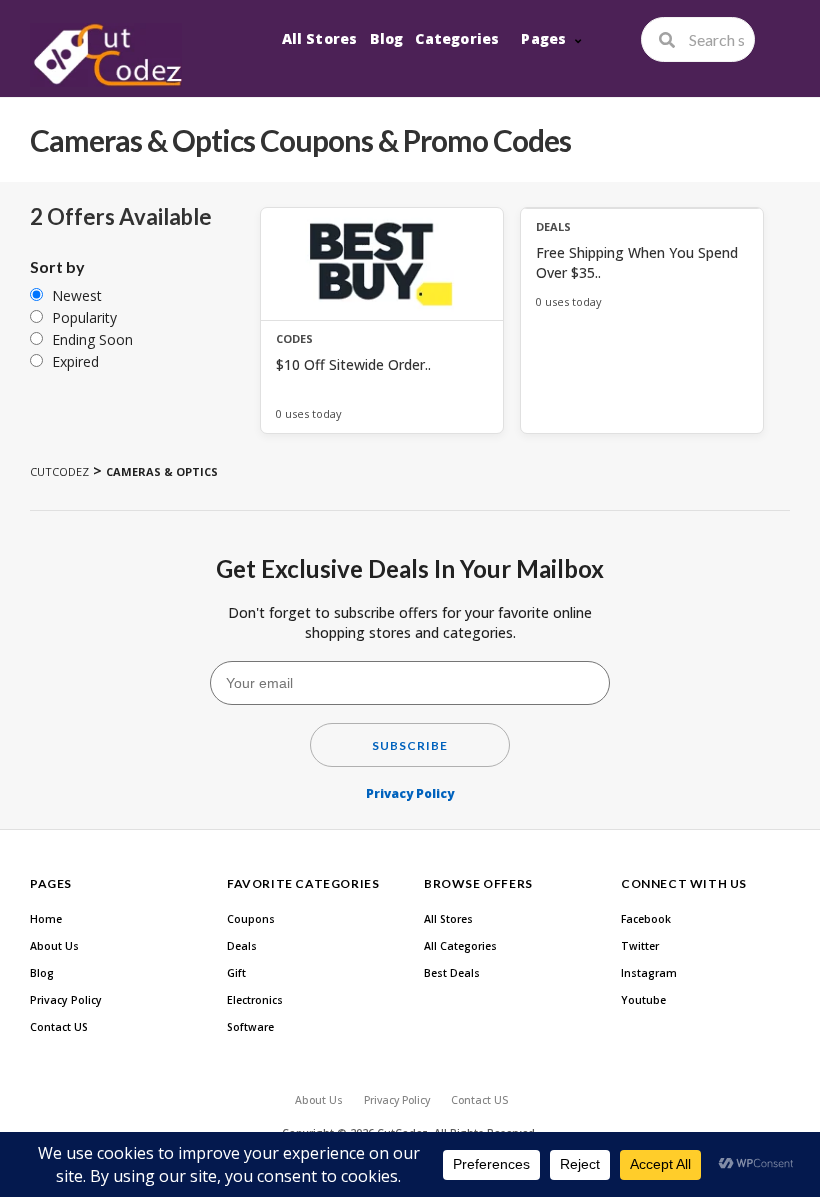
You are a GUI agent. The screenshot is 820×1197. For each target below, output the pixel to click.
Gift (236, 973)
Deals (242, 946)
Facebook (646, 919)
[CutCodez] (106, 55)
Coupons (251, 919)
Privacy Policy (410, 793)
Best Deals (452, 973)
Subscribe (410, 745)
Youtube (643, 1000)
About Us (54, 946)
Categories (457, 38)
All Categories (460, 946)
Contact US (59, 1027)
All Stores (320, 38)
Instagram (649, 973)
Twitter (640, 946)
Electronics (255, 1000)
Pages (543, 38)
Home (46, 919)
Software (250, 1027)
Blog (387, 38)
